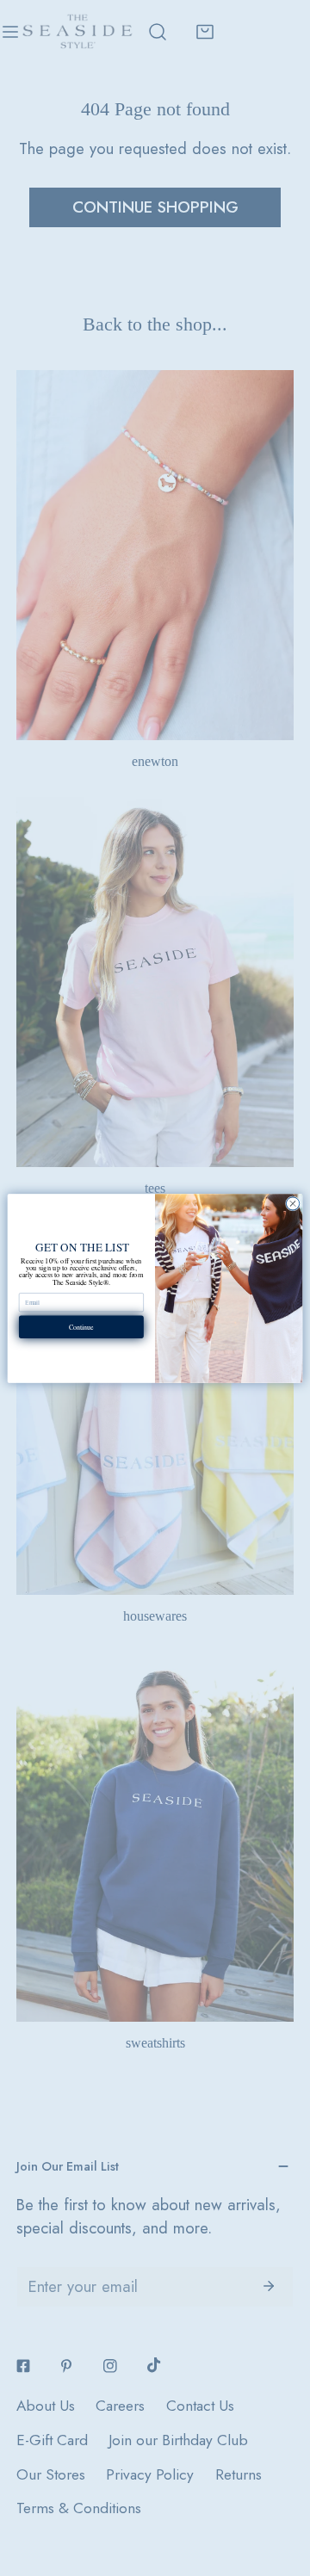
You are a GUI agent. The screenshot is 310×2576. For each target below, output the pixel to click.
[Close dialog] (292, 1203)
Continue (81, 1327)
